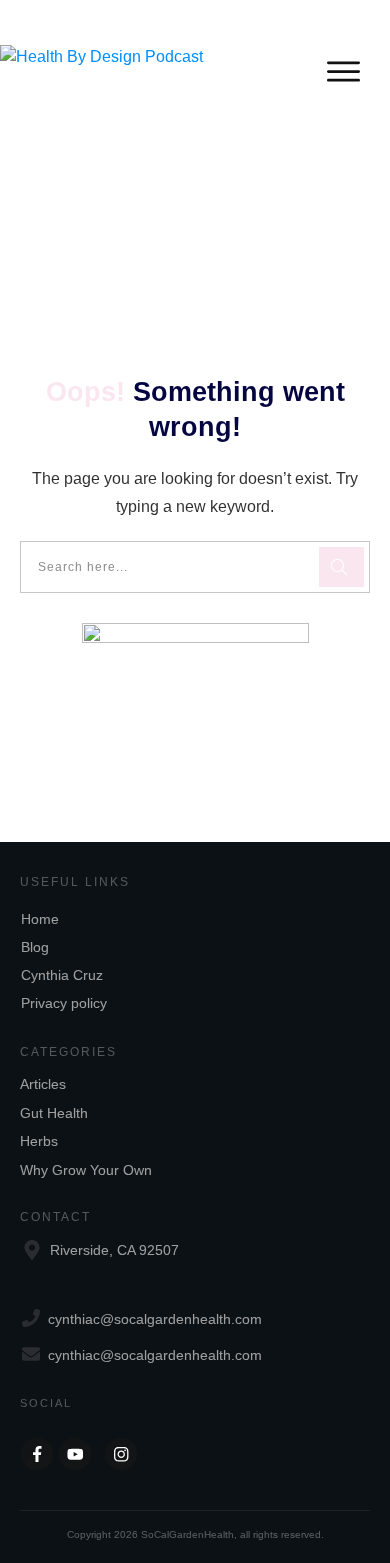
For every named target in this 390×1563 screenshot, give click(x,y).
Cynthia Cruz (62, 975)
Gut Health (54, 1113)
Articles (43, 1084)
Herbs (39, 1141)
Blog (35, 947)
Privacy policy (64, 1003)
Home (40, 919)
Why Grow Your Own (86, 1170)
